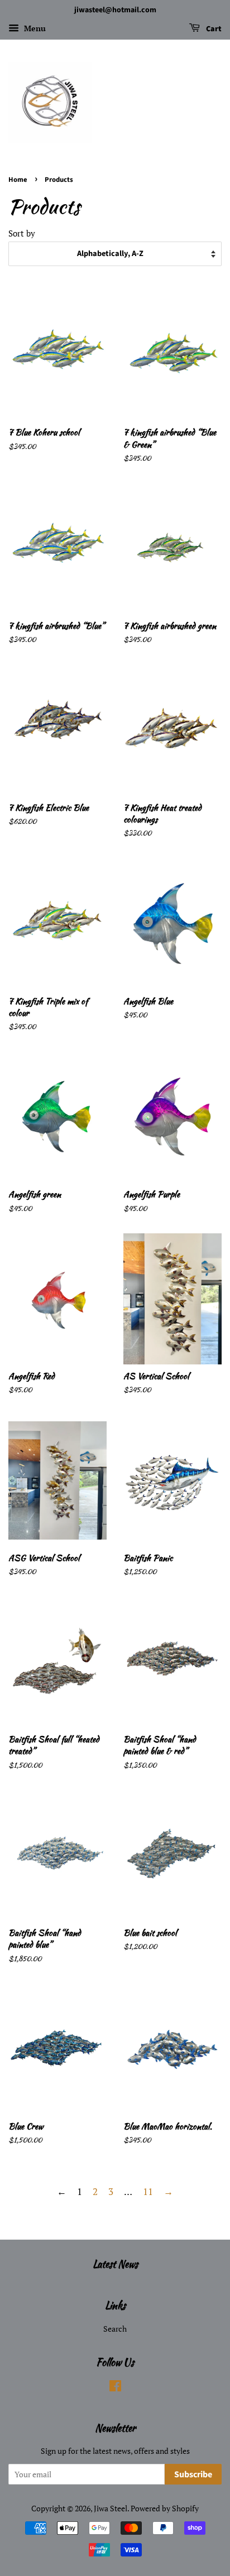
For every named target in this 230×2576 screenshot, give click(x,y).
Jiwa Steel (111, 2508)
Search (115, 2329)
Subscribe (193, 2474)
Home (18, 180)
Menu (34, 28)
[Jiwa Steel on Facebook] (115, 2388)
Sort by (22, 233)
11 (148, 2191)
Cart (213, 29)
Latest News (115, 2264)
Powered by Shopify (165, 2508)
